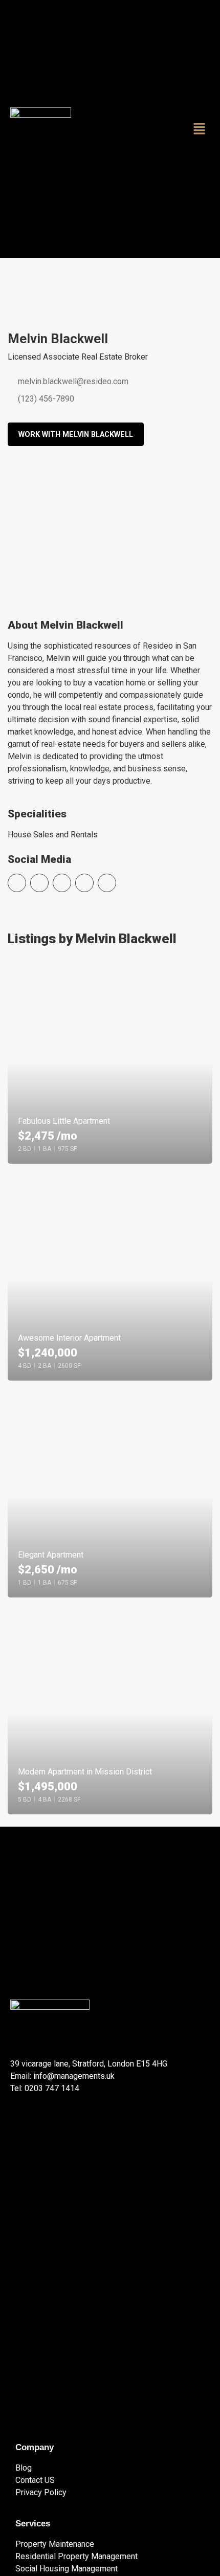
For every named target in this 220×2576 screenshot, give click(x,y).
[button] (200, 129)
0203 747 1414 (52, 2088)
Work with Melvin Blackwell (76, 435)
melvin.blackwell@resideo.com (72, 381)
